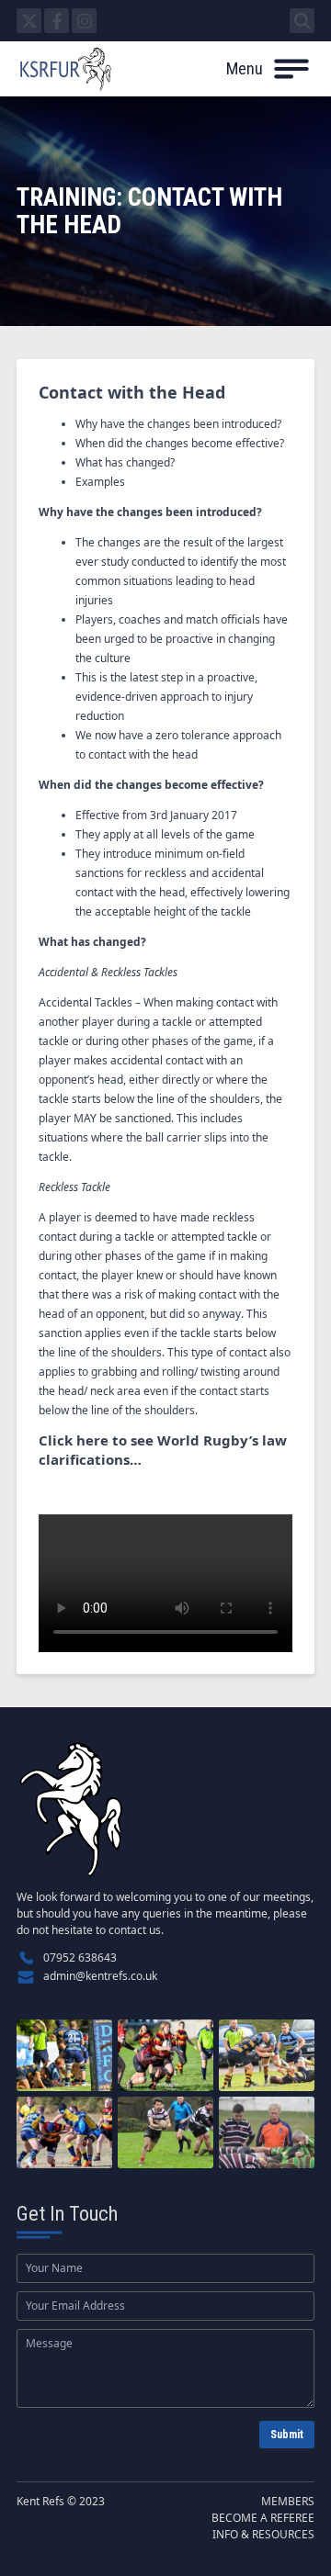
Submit (287, 2435)
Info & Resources (263, 2534)
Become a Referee (263, 2518)
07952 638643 (80, 1957)
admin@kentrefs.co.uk (100, 1976)
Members (288, 2501)
